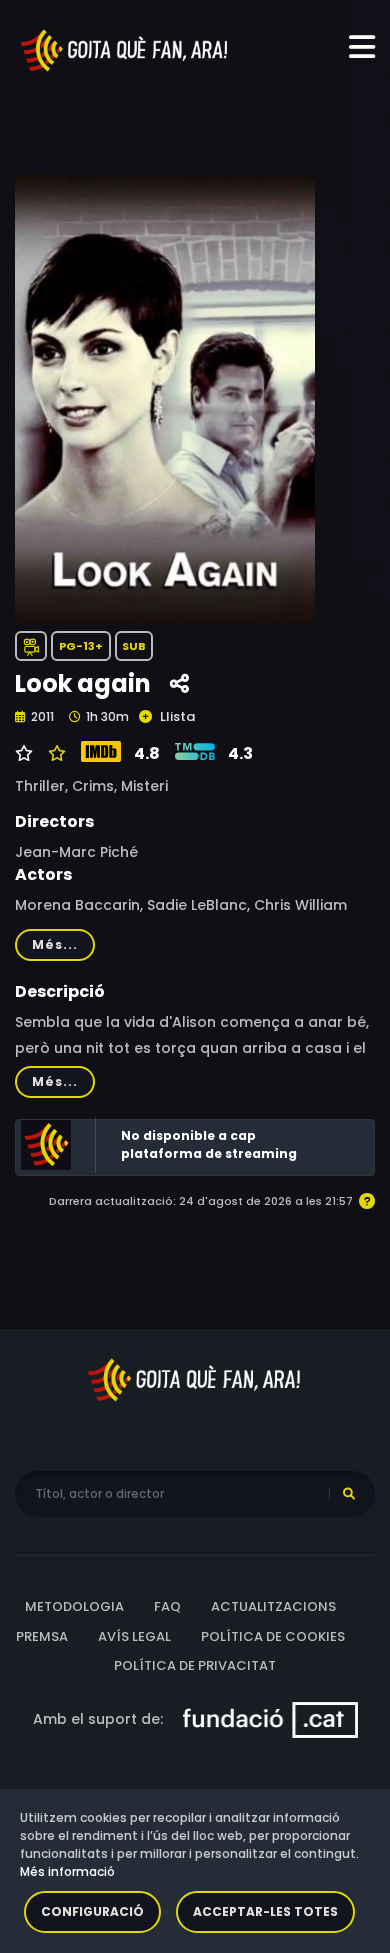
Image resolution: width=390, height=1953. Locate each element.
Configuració (92, 1911)
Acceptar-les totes (265, 1911)
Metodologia (74, 1606)
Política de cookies (273, 1636)
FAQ (167, 1606)
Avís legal (134, 1636)
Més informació (67, 1871)
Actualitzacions (273, 1606)
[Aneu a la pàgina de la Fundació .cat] (270, 1718)
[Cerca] (349, 1494)
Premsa (42, 1636)
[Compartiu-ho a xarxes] (179, 684)
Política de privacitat (195, 1665)
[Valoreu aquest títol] (54, 754)
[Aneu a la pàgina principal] (125, 49)
